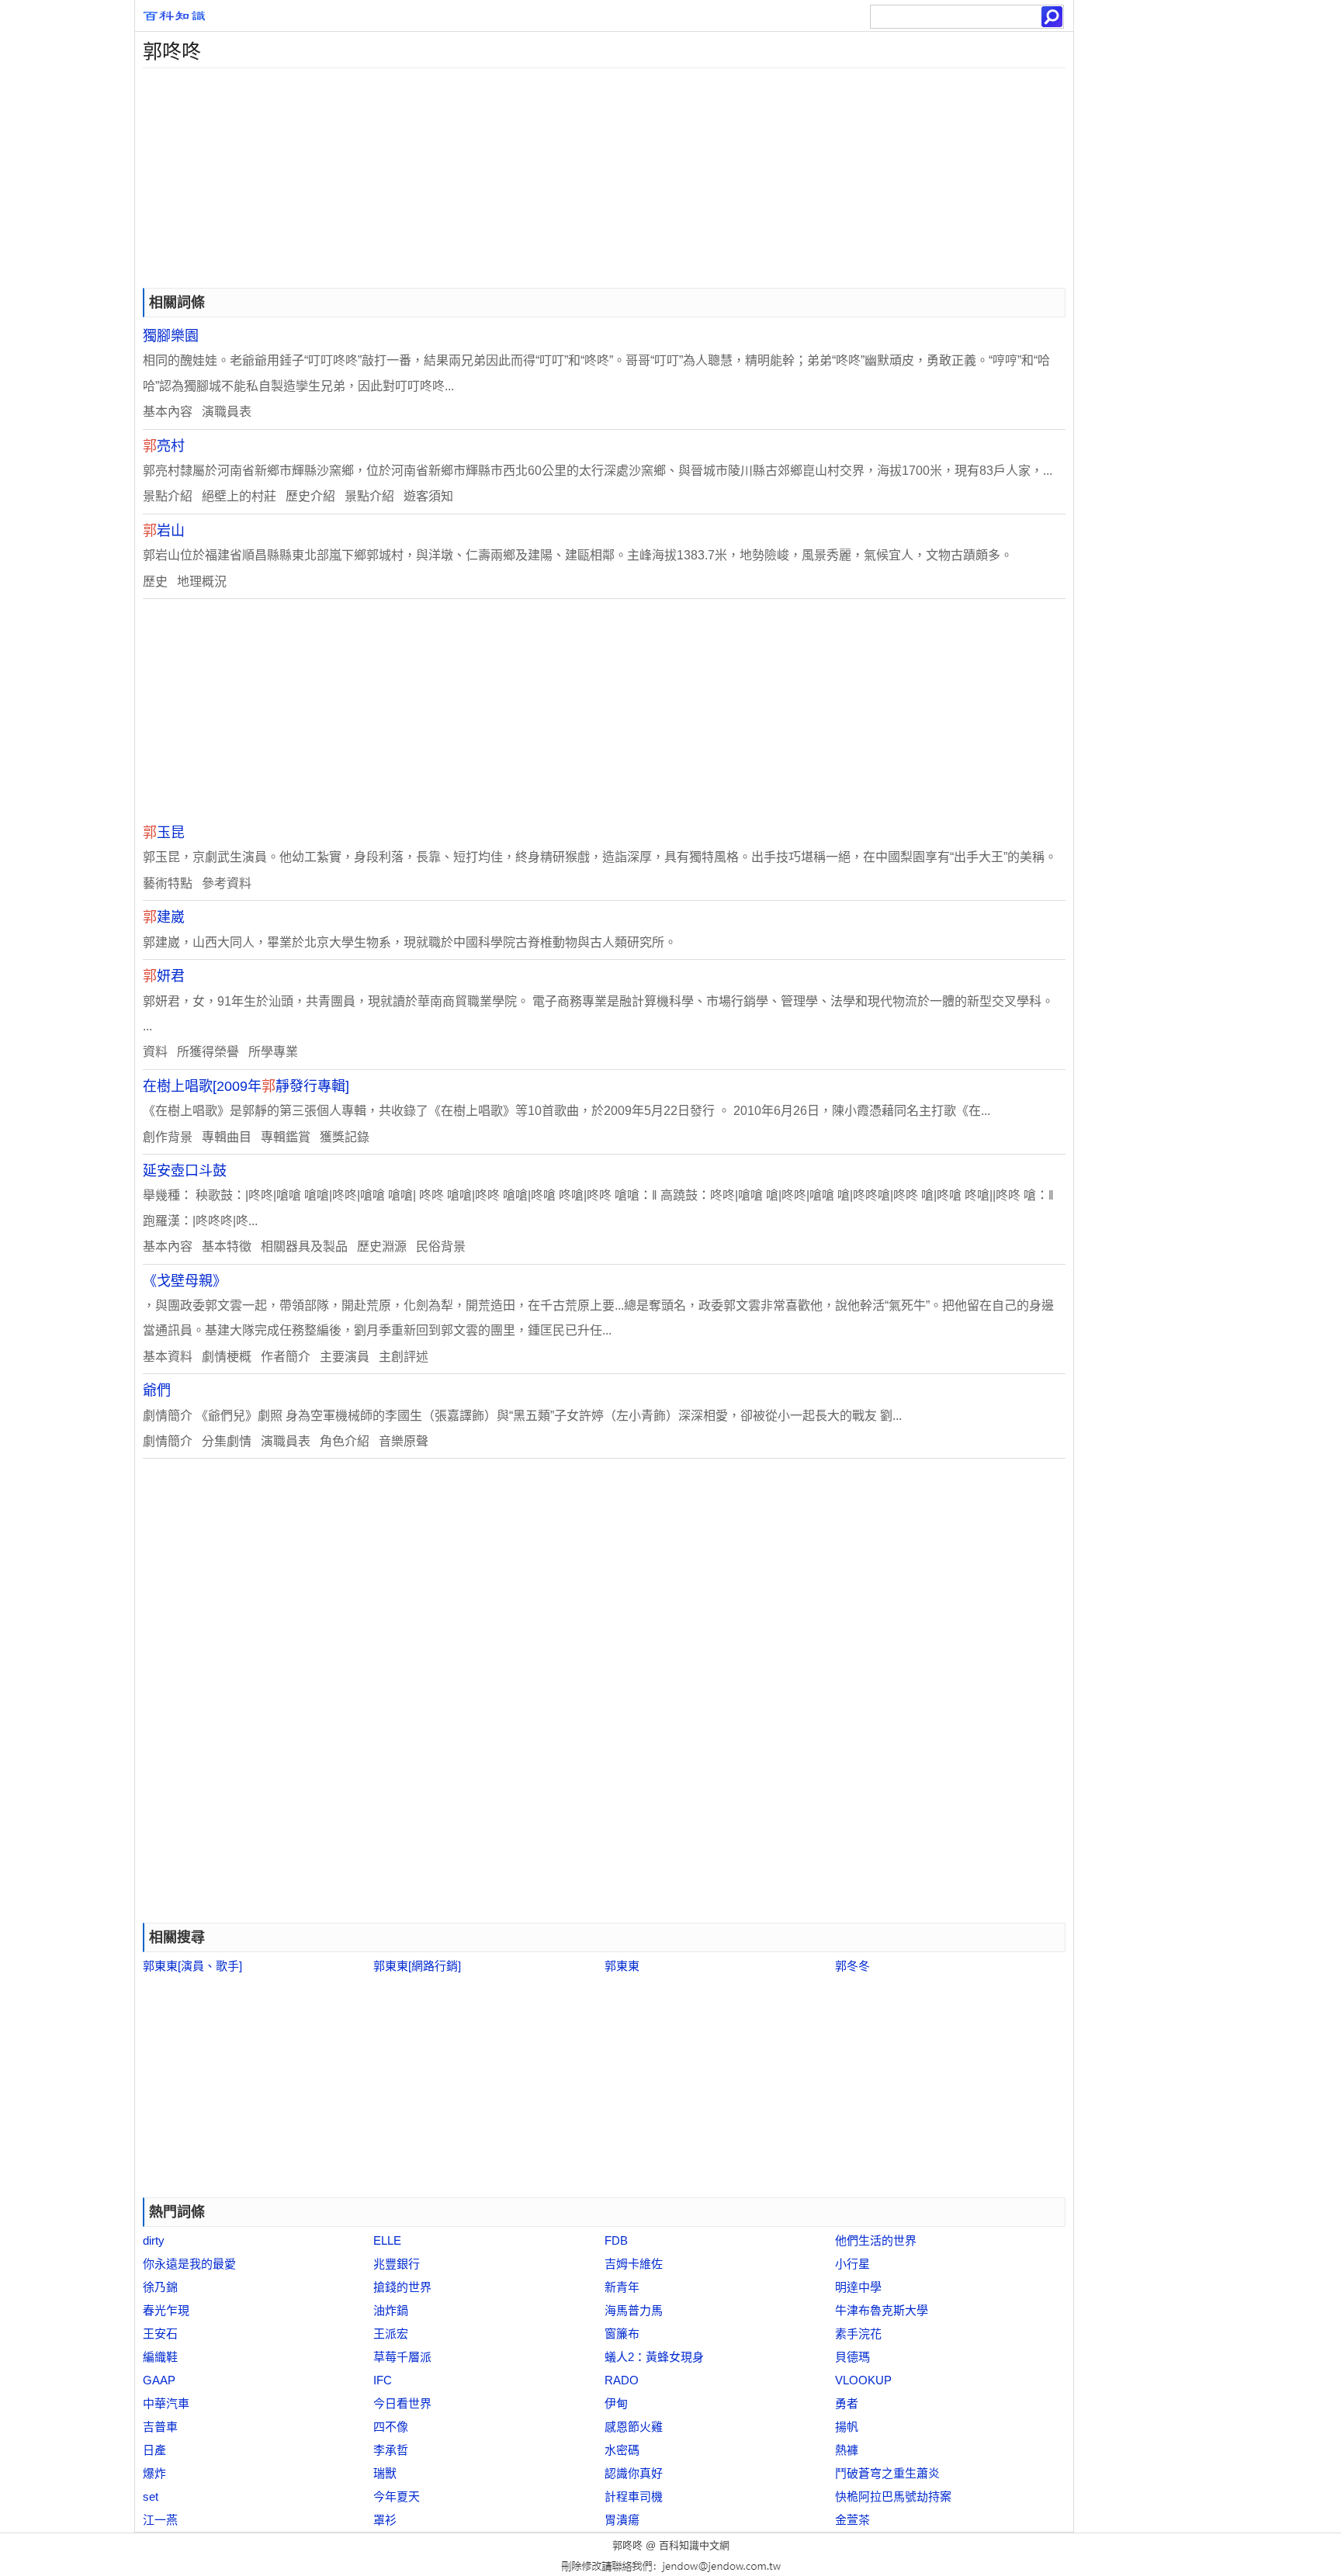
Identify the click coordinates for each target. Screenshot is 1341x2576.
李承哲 (391, 2450)
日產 (154, 2450)
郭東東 (622, 1966)
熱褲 (847, 2450)
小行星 (852, 2264)
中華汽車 (166, 2403)
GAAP (159, 2380)
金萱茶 (852, 2520)
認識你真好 (634, 2473)
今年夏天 (397, 2496)
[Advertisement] (601, 177)
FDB (616, 2240)
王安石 (160, 2334)
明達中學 (858, 2287)
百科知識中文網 (694, 2545)
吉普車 (160, 2427)
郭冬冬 (852, 1966)
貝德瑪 (852, 2357)
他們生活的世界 (876, 2240)
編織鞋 (160, 2357)
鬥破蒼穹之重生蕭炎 (887, 2473)
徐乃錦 (160, 2287)
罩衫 (385, 2520)
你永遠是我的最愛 (189, 2264)
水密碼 (622, 2450)
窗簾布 (622, 2334)
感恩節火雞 (634, 2427)
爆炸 (154, 2473)
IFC (383, 2380)
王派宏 (391, 2334)
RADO (622, 2380)
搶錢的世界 (402, 2287)
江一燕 (160, 2520)
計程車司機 (634, 2496)
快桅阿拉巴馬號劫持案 (893, 2496)
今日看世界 (402, 2403)
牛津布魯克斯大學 (882, 2310)
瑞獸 (385, 2473)
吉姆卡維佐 (634, 2264)
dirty (154, 2240)
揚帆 (847, 2427)
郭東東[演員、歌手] (192, 1966)
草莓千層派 (402, 2357)
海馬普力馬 (634, 2310)
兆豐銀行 (397, 2264)
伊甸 (616, 2403)
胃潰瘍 (622, 2520)
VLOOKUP (863, 2380)
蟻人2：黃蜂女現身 (654, 2357)
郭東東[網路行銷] (417, 1966)
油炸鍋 (391, 2310)
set (151, 2496)
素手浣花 (858, 2334)
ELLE (387, 2240)
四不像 (391, 2427)
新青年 (622, 2287)
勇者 (847, 2403)
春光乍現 (166, 2310)
